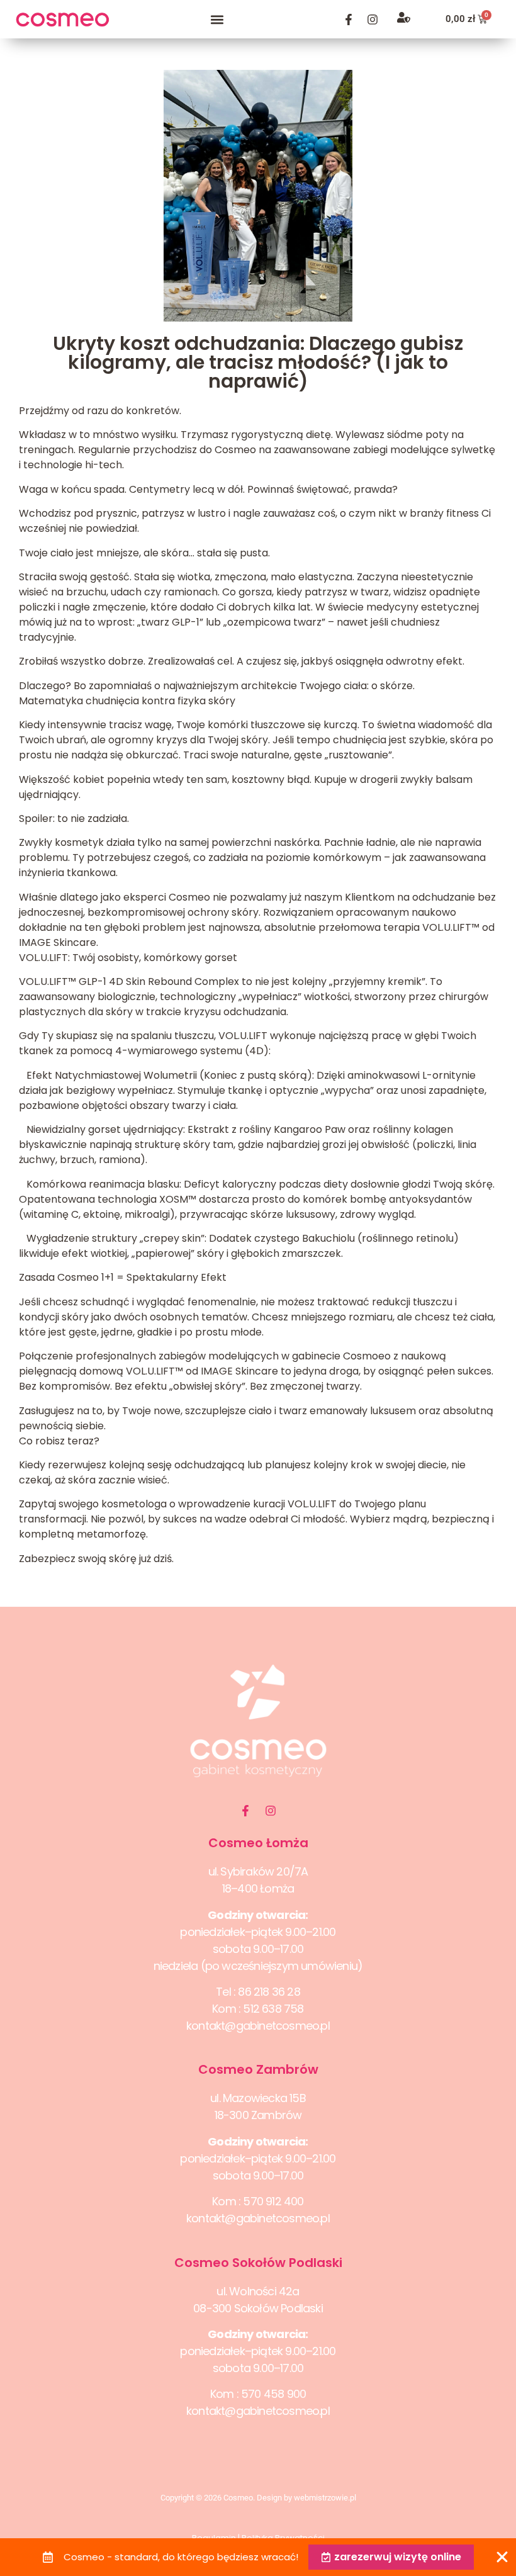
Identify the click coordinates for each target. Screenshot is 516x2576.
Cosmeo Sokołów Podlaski (258, 2263)
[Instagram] (373, 20)
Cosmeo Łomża (258, 1843)
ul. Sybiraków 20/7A (258, 1871)
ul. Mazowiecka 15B (258, 2098)
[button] (217, 19)
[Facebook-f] (349, 20)
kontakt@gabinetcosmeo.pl (258, 2026)
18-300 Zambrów (258, 2115)
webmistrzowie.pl (325, 2498)
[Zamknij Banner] (502, 2557)
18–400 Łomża (258, 1888)
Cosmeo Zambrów (258, 2069)
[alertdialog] (258, 2557)
